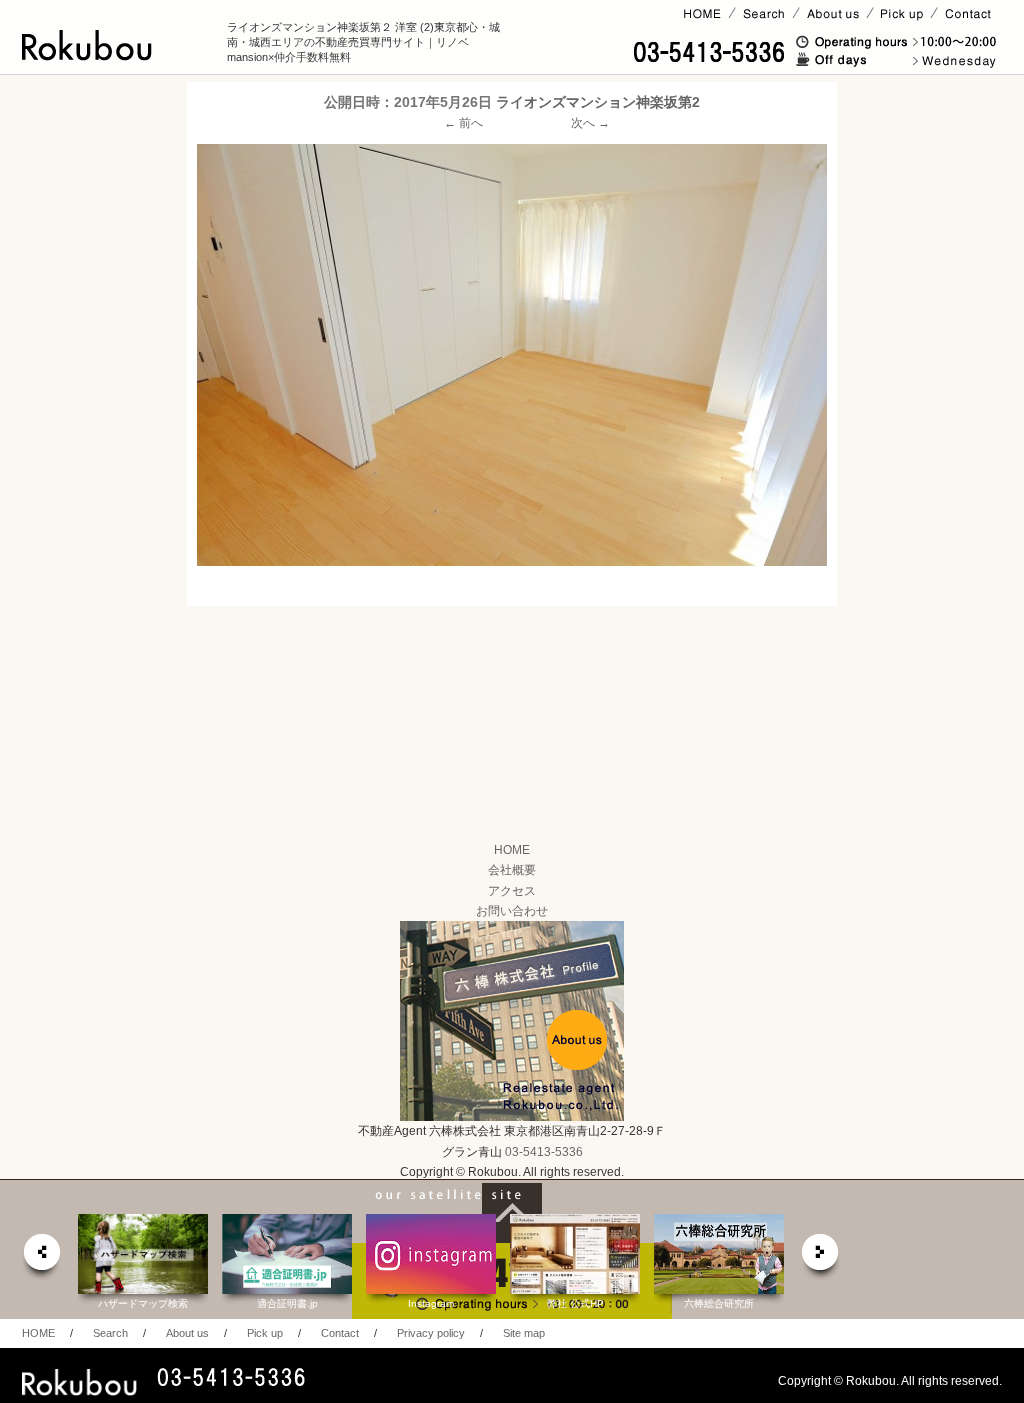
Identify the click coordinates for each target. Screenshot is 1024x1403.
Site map (524, 1333)
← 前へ (463, 123)
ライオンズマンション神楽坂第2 (598, 102)
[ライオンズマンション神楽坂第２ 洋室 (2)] (512, 354)
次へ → (590, 123)
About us (187, 1333)
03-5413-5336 (544, 1152)
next (821, 1257)
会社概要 (512, 870)
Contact (340, 1333)
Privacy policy (431, 1333)
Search (110, 1333)
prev (41, 1257)
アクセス (512, 891)
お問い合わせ (512, 911)
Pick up (265, 1333)
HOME (512, 850)
